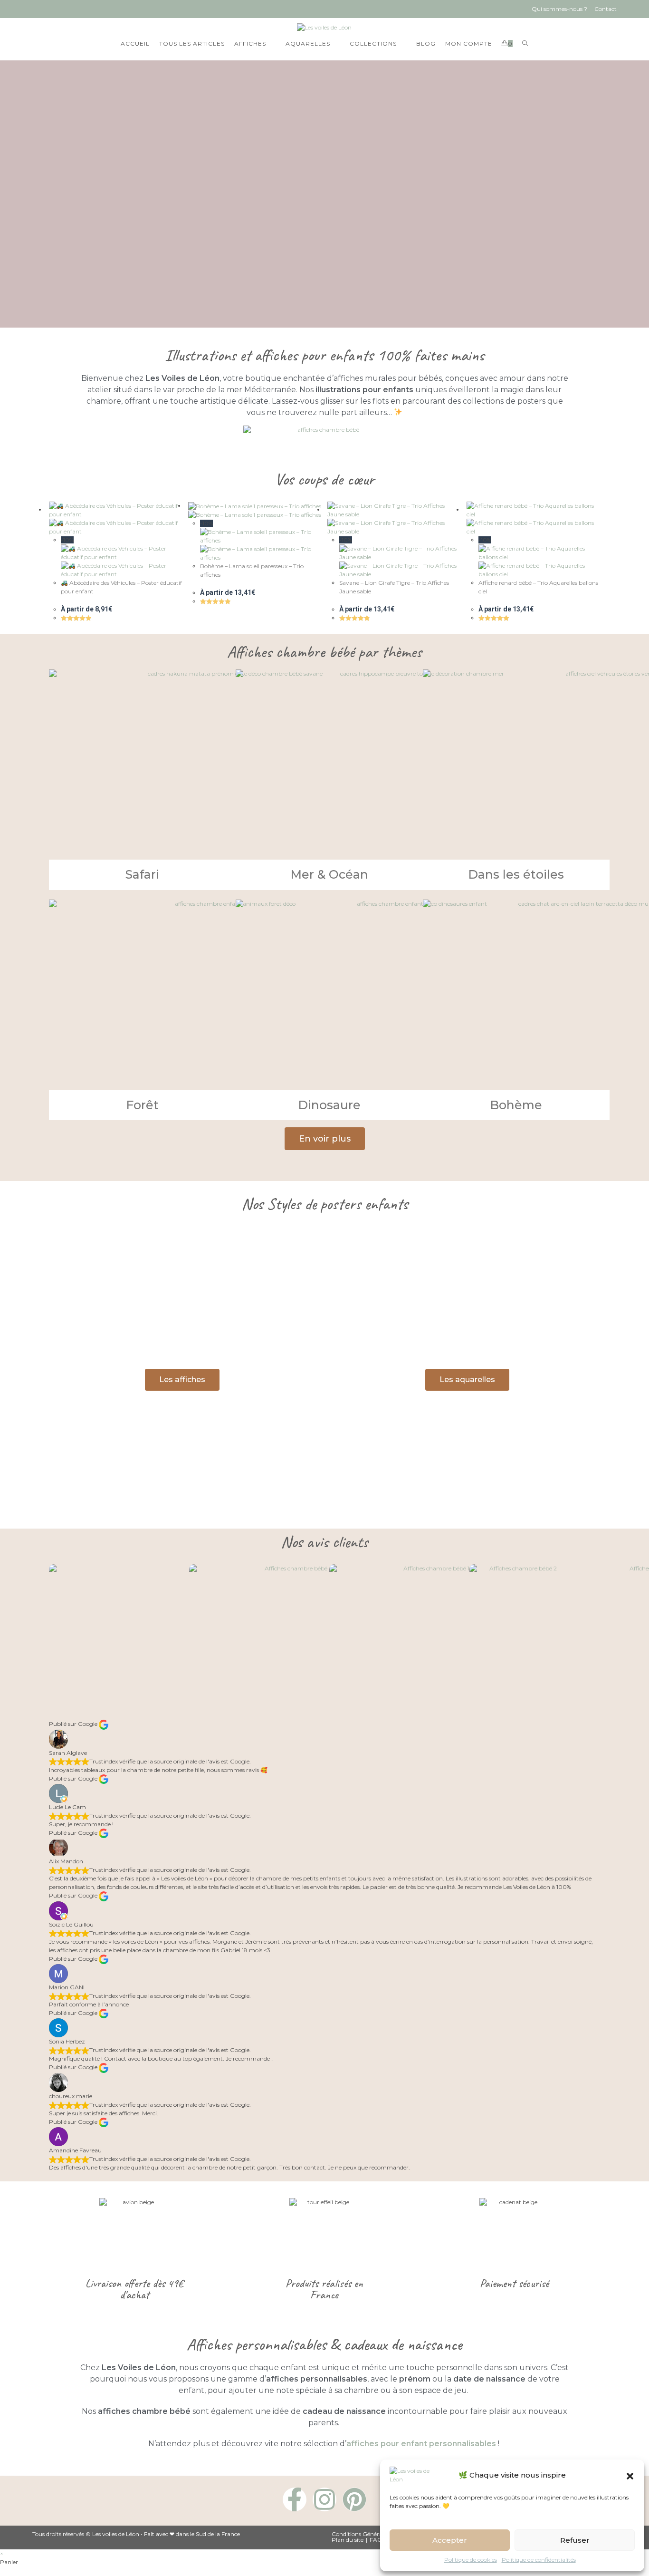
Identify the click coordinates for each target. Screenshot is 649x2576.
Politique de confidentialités (539, 2560)
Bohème (516, 1105)
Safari (142, 874)
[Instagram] (324, 2499)
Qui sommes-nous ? (559, 9)
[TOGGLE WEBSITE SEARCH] (525, 44)
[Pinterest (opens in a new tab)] (53, 9)
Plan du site (348, 2540)
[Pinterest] (354, 2499)
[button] (630, 2475)
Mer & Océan (329, 874)
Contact (606, 9)
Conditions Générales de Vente (372, 2534)
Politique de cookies (471, 2560)
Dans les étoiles (516, 874)
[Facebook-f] (295, 2499)
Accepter (450, 2540)
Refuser (575, 2540)
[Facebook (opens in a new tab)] (38, 9)
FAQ (376, 2540)
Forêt (142, 1105)
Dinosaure (329, 1105)
